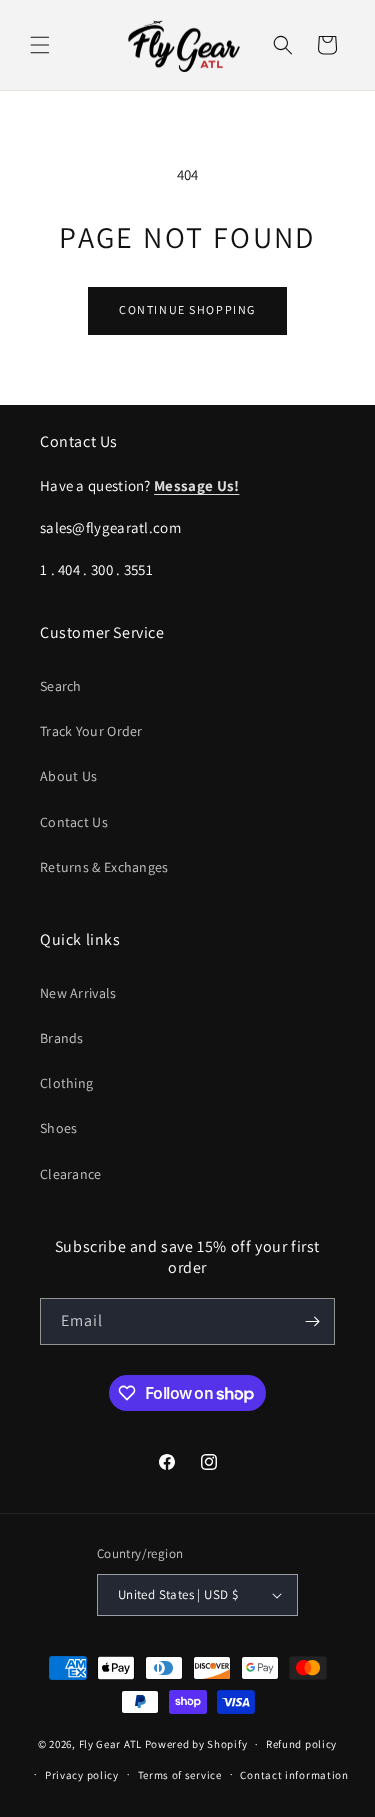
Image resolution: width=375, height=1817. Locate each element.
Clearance (71, 1174)
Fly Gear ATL (110, 1744)
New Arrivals (78, 993)
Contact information (294, 1775)
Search (61, 686)
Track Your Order (91, 731)
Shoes (59, 1128)
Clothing (66, 1083)
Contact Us (74, 822)
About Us (68, 776)
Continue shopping (187, 309)
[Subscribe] (312, 1321)
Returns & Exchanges (104, 867)
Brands (62, 1038)
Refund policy (301, 1744)
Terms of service (180, 1775)
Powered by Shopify (196, 1744)
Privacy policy (82, 1775)
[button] (40, 45)
